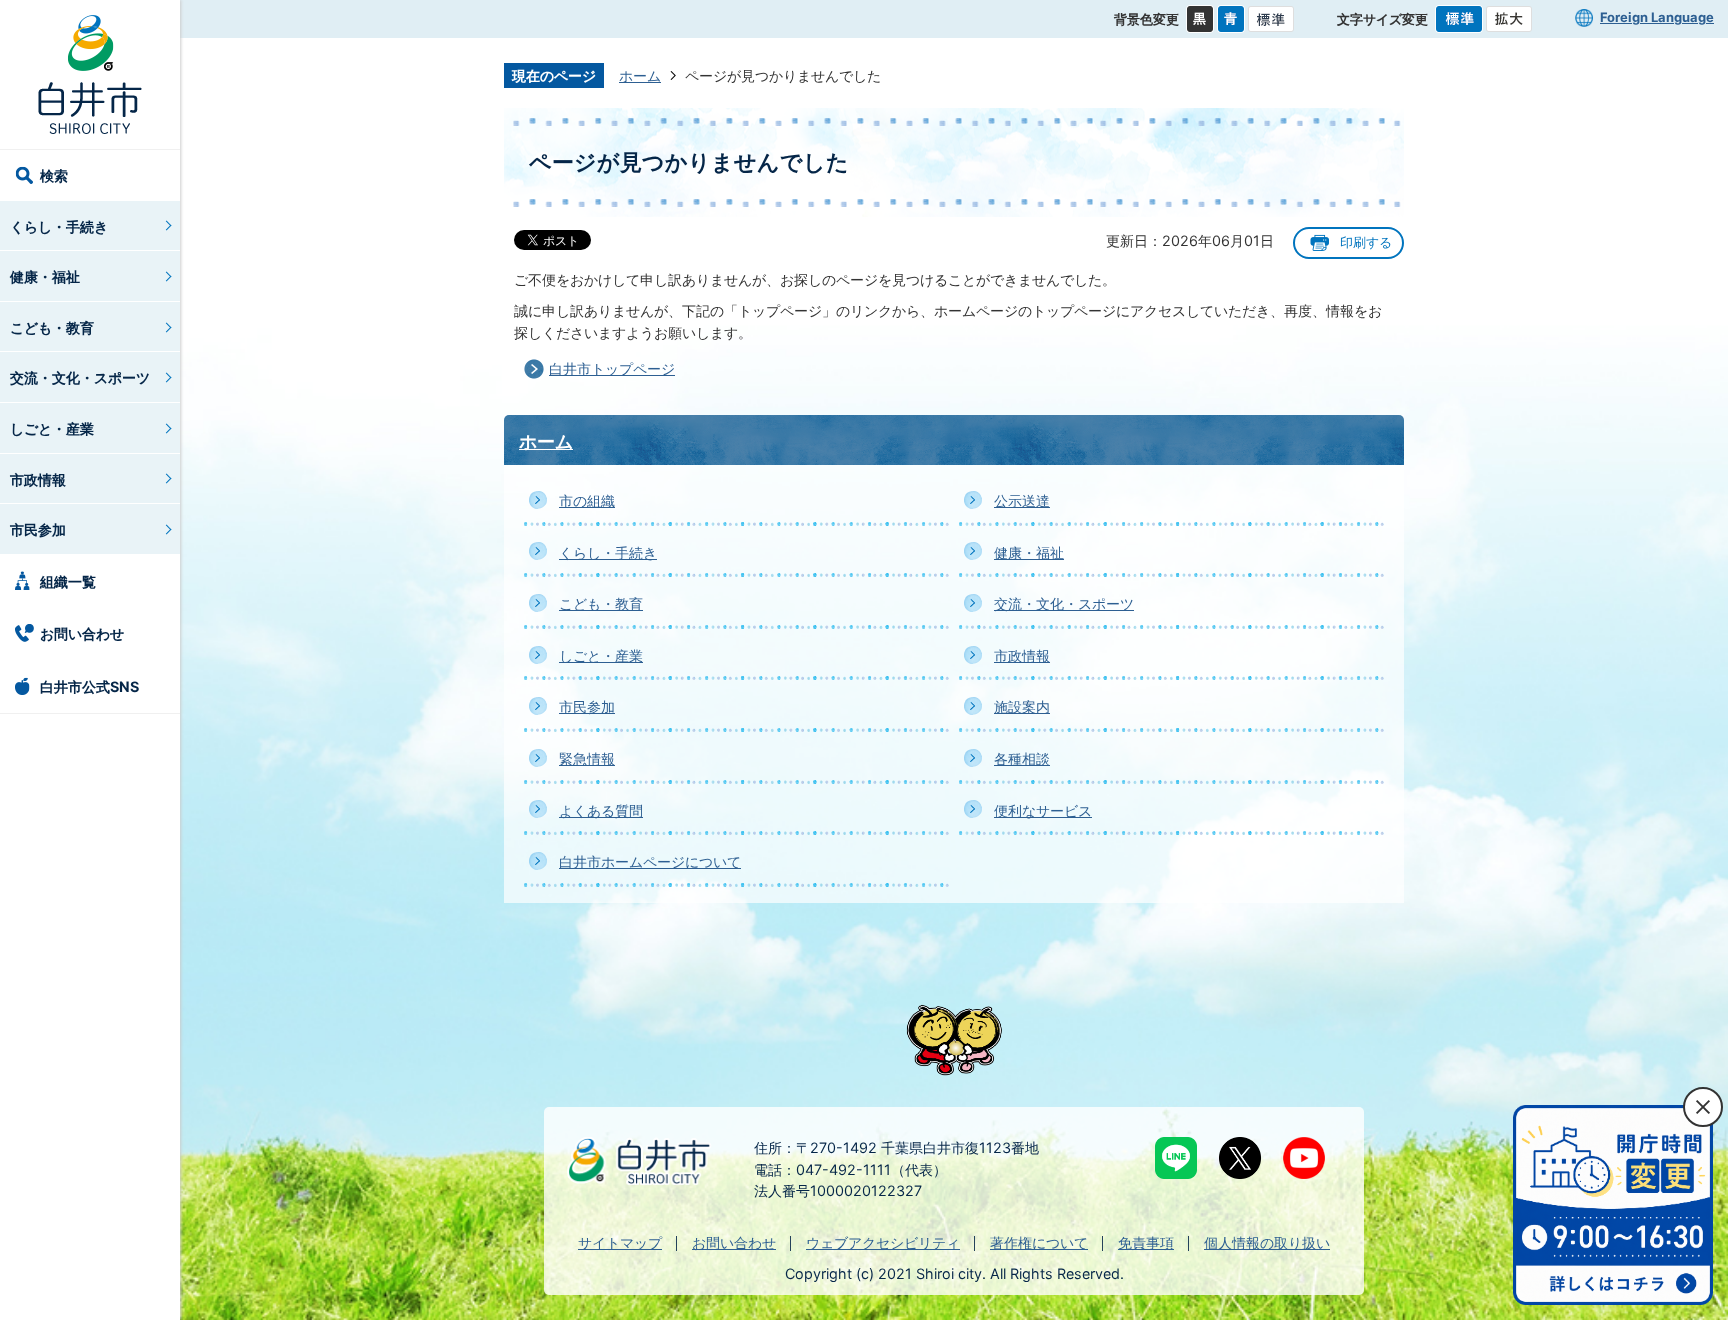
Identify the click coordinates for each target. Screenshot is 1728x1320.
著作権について (1039, 1242)
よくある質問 (601, 810)
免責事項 (1146, 1242)
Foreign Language (1657, 17)
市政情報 (38, 479)
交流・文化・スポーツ (80, 377)
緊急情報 (587, 758)
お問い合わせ (82, 633)
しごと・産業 (52, 428)
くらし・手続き (59, 226)
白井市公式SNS (89, 686)
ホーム (640, 75)
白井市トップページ (612, 368)
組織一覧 (68, 581)
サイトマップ (620, 1242)
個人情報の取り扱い (1267, 1242)
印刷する (1366, 242)
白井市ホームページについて (650, 861)
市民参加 (38, 529)
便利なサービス (1043, 810)
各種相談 (1022, 758)
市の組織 (587, 500)
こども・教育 (52, 327)
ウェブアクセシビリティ (883, 1242)
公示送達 (1022, 500)
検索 (54, 175)
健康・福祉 (45, 276)
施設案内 (1022, 706)
